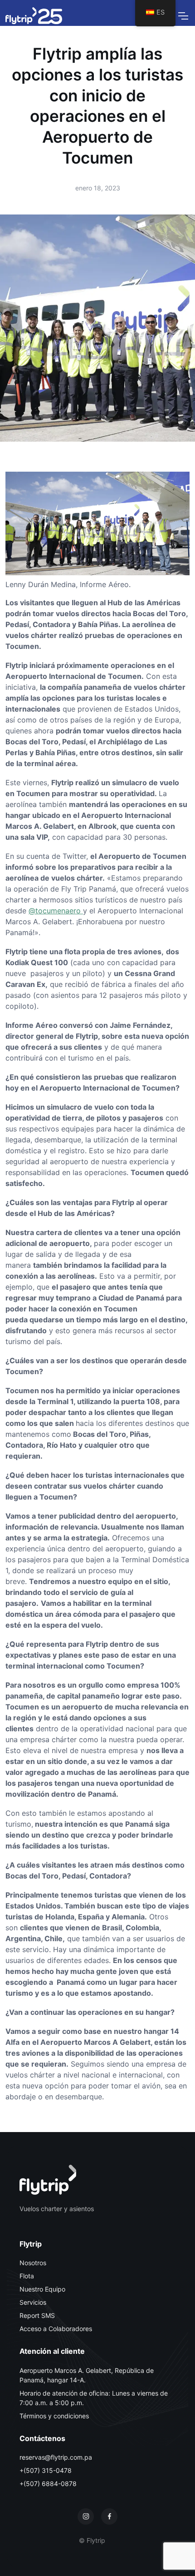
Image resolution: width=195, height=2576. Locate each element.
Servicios (33, 2302)
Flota (27, 2276)
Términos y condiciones (54, 2416)
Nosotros (33, 2263)
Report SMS (37, 2315)
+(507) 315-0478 (46, 2470)
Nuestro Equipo (42, 2289)
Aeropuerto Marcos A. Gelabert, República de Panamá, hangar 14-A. (87, 2375)
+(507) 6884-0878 (48, 2484)
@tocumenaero (56, 911)
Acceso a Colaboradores (56, 2329)
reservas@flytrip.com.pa (56, 2457)
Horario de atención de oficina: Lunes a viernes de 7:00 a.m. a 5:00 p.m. (94, 2398)
